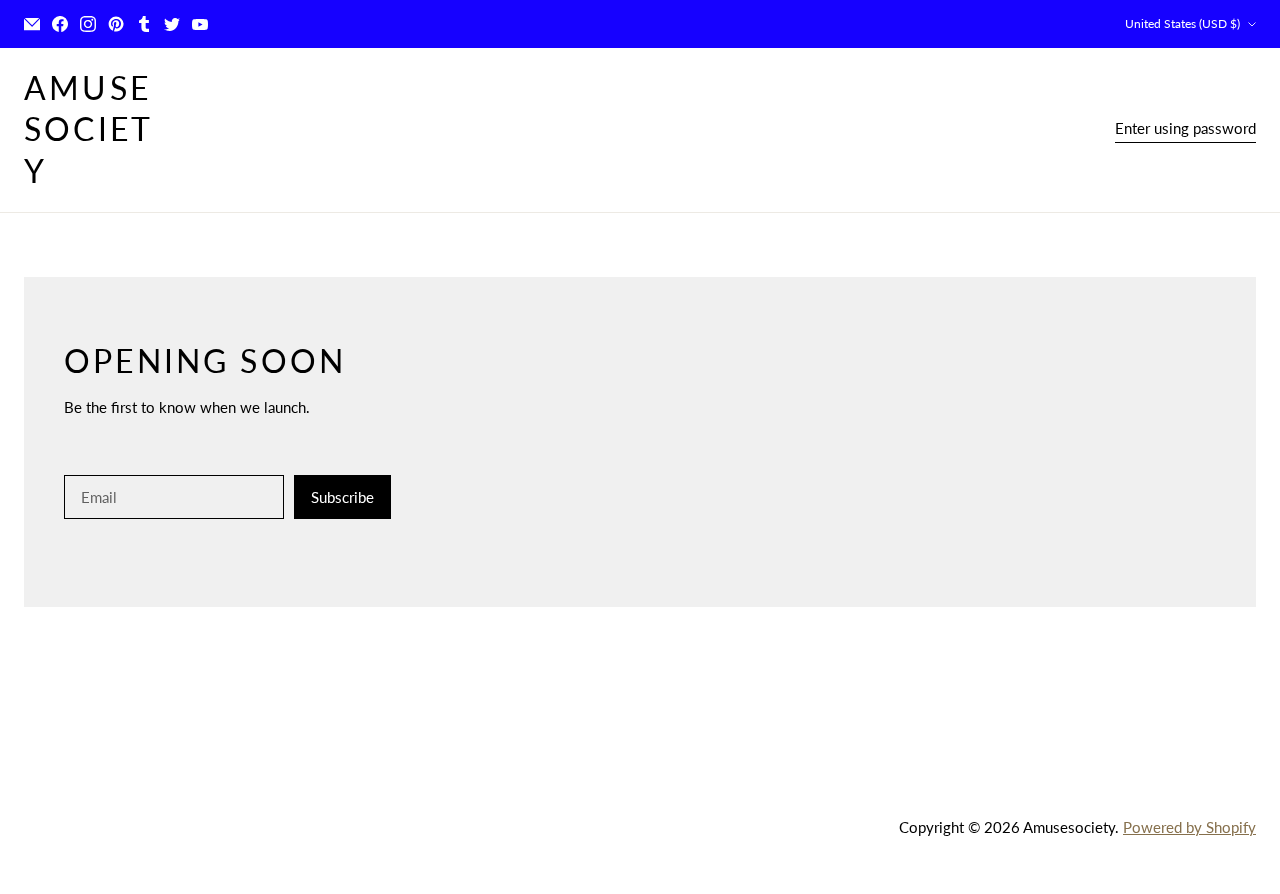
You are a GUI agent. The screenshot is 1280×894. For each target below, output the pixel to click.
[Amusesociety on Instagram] (88, 24)
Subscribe (342, 497)
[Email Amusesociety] (32, 24)
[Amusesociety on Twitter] (172, 24)
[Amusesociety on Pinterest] (116, 24)
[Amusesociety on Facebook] (60, 24)
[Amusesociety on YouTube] (200, 24)
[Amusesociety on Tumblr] (144, 24)
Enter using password (1185, 128)
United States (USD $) (1182, 23)
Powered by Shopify (1189, 827)
